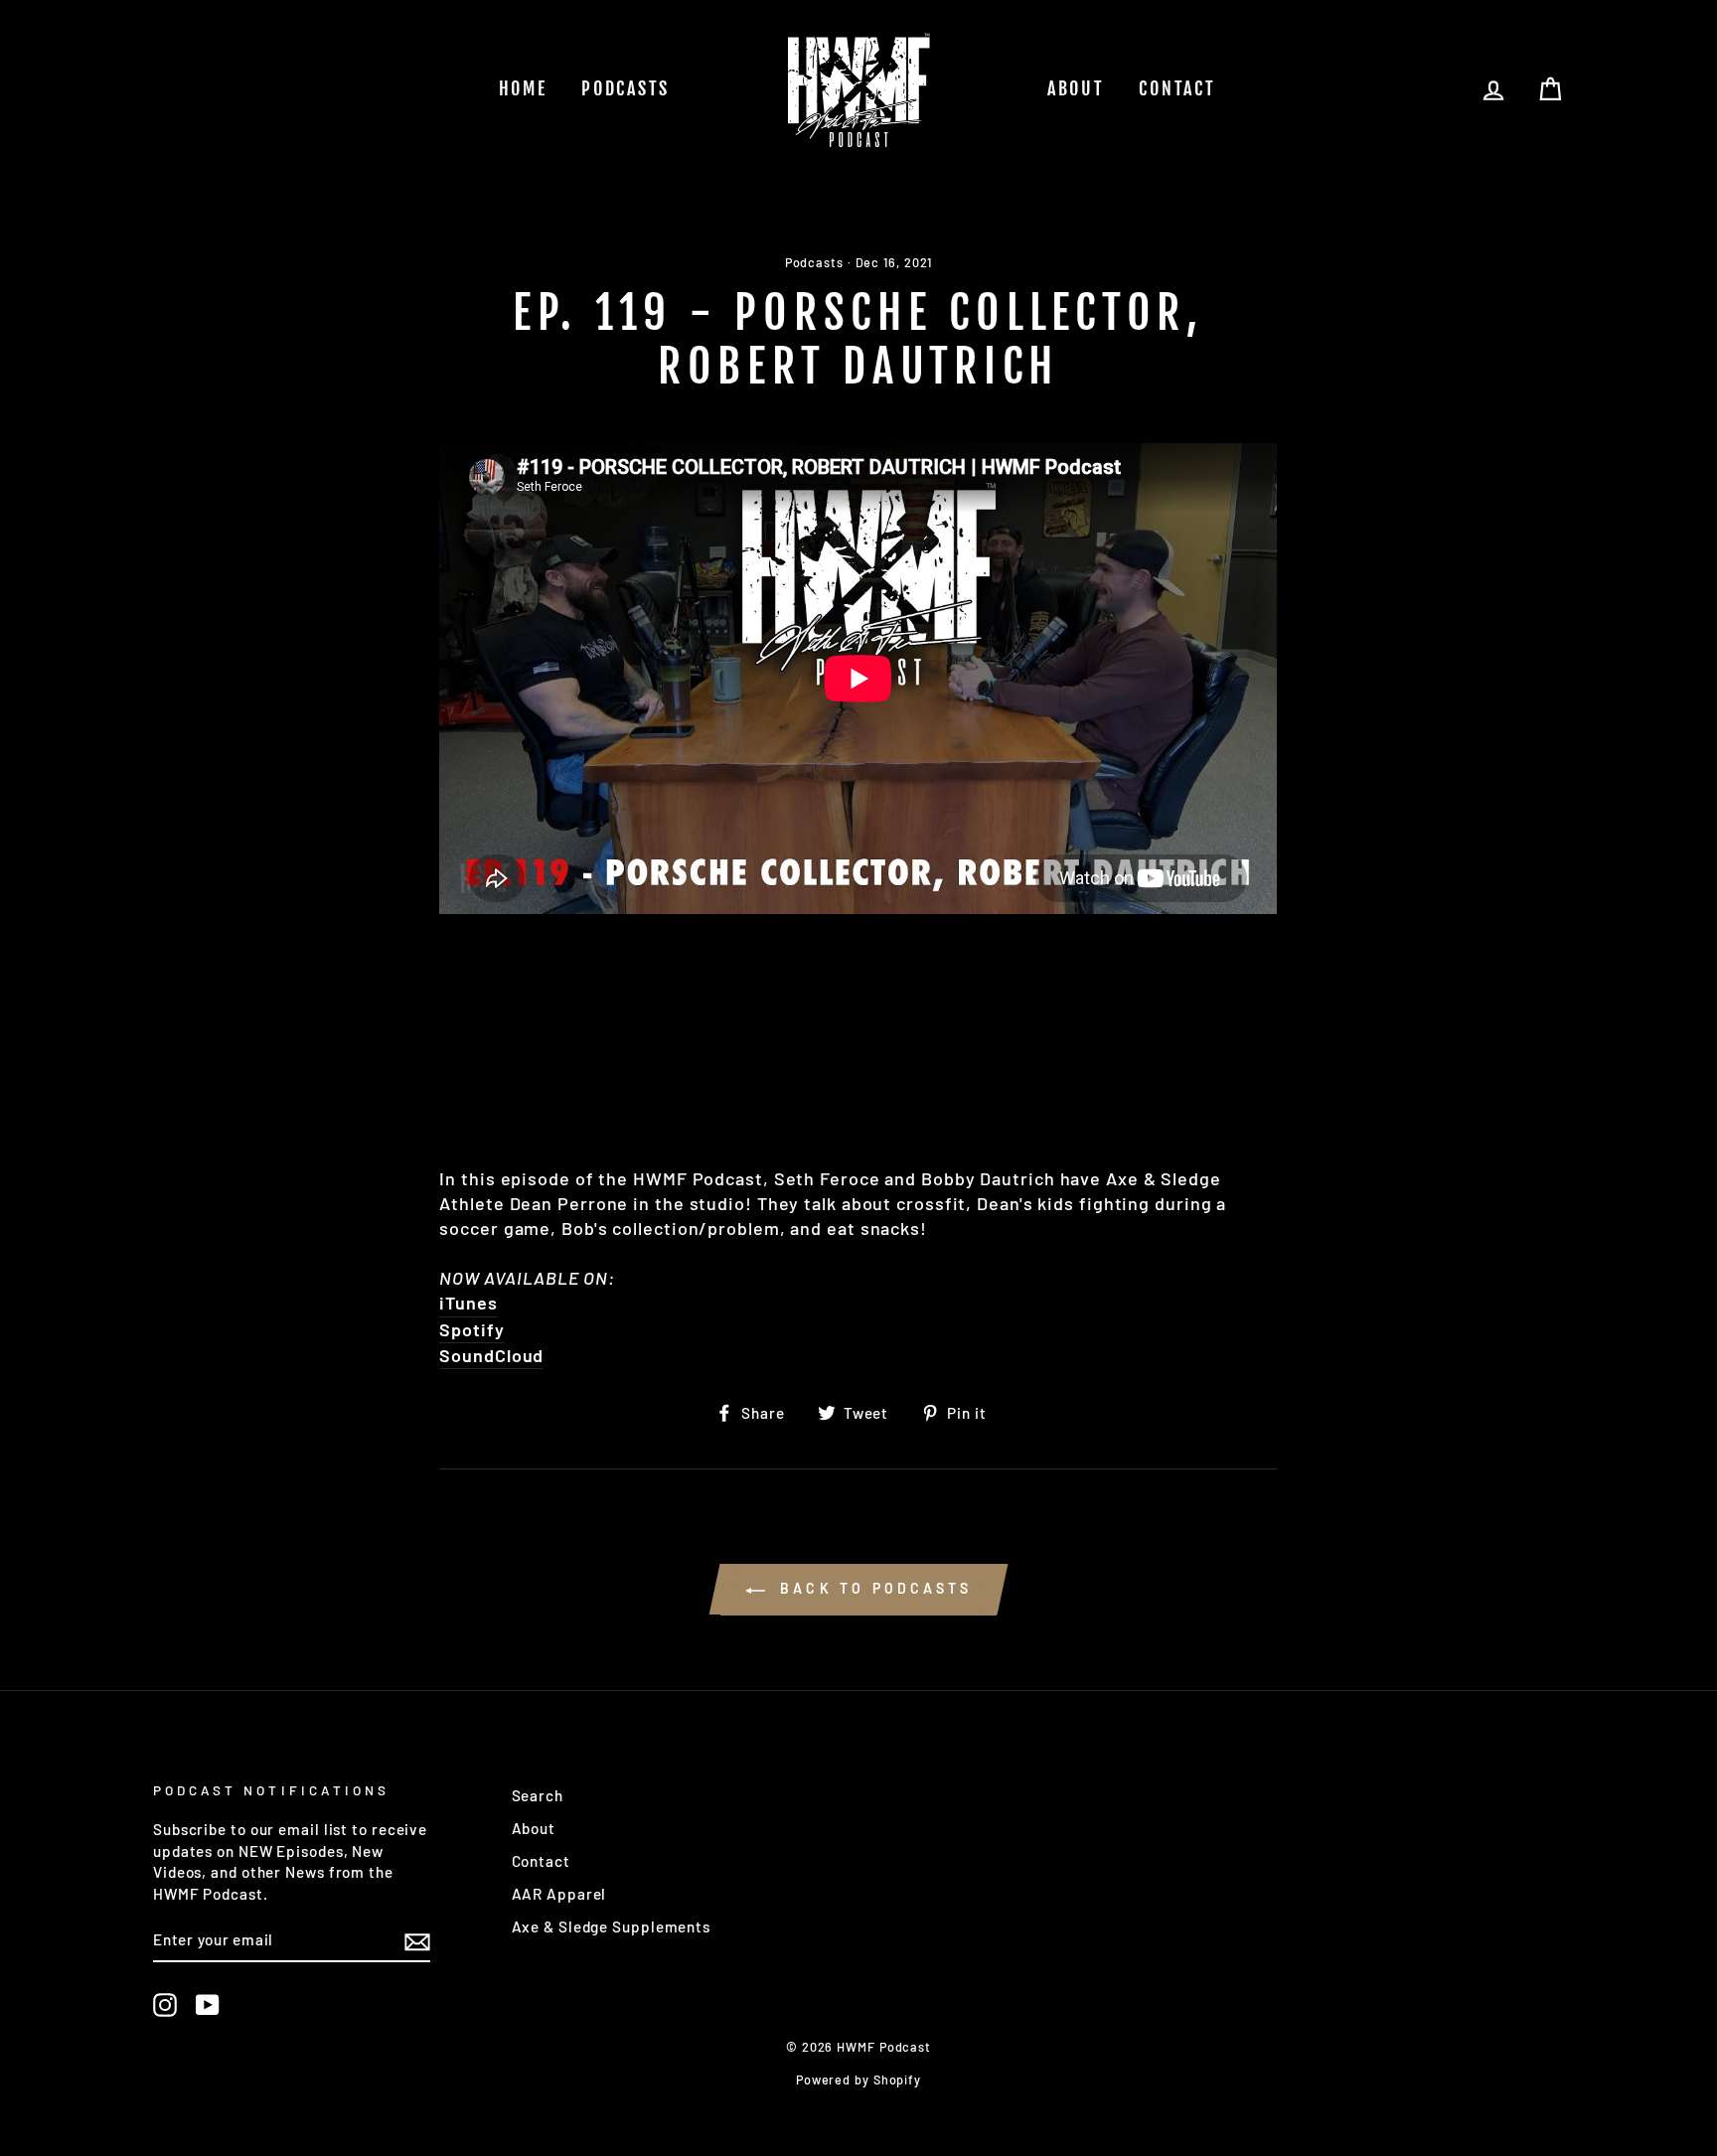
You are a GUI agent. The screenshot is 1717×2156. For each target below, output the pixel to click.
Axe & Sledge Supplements (612, 1926)
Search (538, 1795)
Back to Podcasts (872, 1588)
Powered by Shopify (858, 2079)
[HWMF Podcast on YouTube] (208, 2004)
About (1076, 88)
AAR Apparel (559, 1894)
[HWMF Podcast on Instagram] (165, 2004)
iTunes (468, 1303)
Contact (1177, 88)
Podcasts (625, 88)
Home (523, 88)
